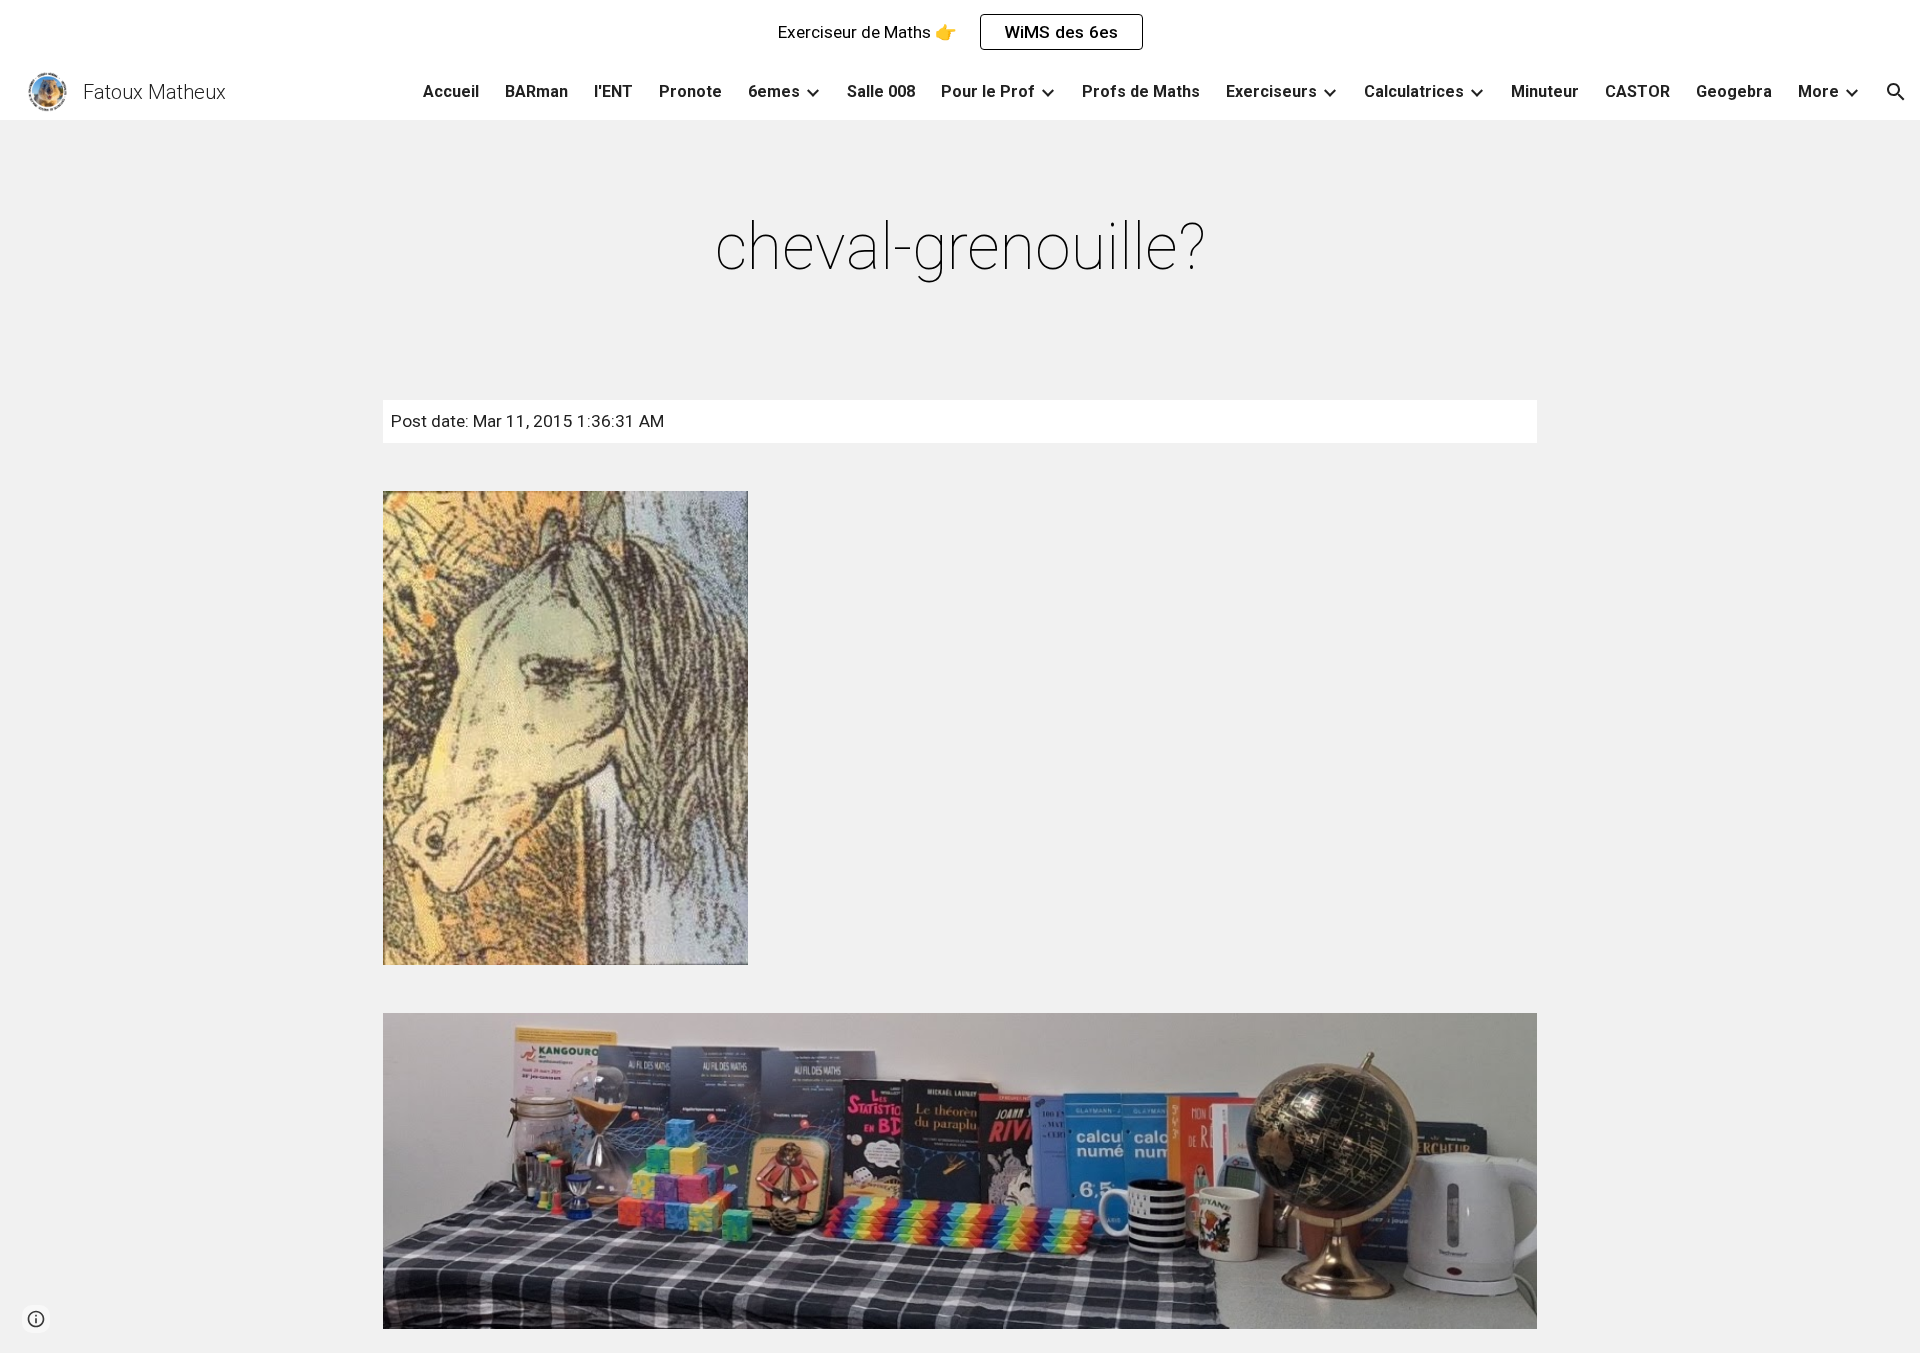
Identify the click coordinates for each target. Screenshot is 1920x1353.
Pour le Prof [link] (988, 91)
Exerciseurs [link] (1271, 91)
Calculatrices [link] (1414, 91)
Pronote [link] (690, 91)
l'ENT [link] (613, 91)
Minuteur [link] (1545, 91)
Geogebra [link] (1734, 91)
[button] (1896, 92)
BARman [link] (536, 91)
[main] (960, 248)
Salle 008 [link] (881, 91)
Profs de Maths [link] (1141, 91)
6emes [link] (774, 91)
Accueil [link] (451, 91)
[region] (960, 32)
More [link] (1818, 91)
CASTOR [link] (1637, 91)
